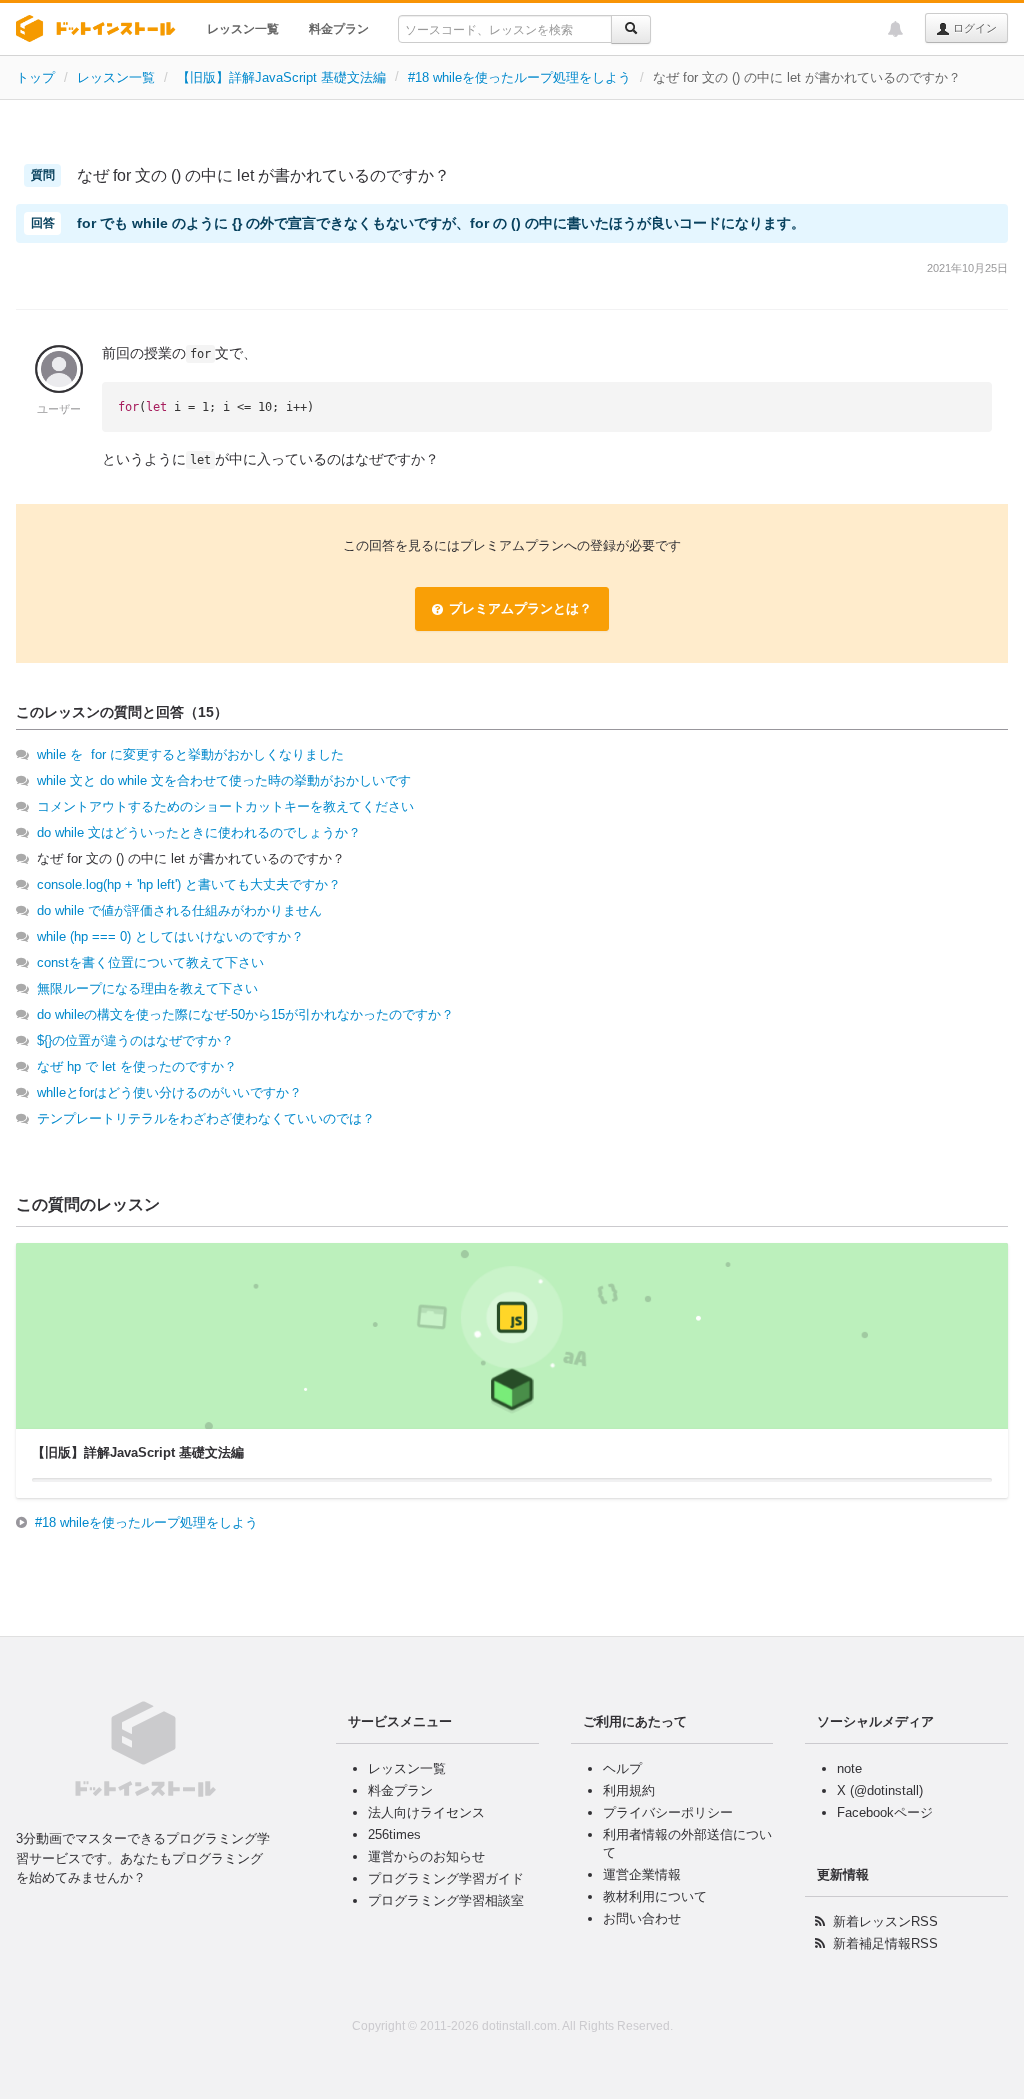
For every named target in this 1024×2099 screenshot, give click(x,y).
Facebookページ (885, 1812)
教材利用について (655, 1896)
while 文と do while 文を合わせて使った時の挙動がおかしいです (224, 780)
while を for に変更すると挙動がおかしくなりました (190, 754)
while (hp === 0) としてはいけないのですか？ (170, 936)
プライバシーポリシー (668, 1812)
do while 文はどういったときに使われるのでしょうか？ (199, 832)
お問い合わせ (642, 1918)
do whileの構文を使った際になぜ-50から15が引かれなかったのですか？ (245, 1014)
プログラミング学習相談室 (446, 1900)
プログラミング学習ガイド (446, 1878)
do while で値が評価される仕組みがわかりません (179, 910)
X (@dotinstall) (880, 1790)
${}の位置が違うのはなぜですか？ (135, 1040)
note (849, 1768)
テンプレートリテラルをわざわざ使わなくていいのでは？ (206, 1118)
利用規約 (629, 1790)
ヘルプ (622, 1768)
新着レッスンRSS (885, 1921)
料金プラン (339, 29)
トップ (35, 77)
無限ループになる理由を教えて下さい (147, 988)
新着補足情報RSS (885, 1943)
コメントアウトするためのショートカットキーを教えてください (225, 806)
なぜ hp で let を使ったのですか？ (137, 1066)
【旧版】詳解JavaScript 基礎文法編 (281, 77)
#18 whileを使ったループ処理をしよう (519, 77)
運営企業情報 (642, 1874)
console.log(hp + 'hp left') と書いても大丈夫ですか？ (189, 884)
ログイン (973, 28)
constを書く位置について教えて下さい (150, 962)
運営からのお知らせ (426, 1856)
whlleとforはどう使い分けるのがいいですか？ (169, 1092)
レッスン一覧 (243, 29)
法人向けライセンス (426, 1812)
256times (394, 1834)
